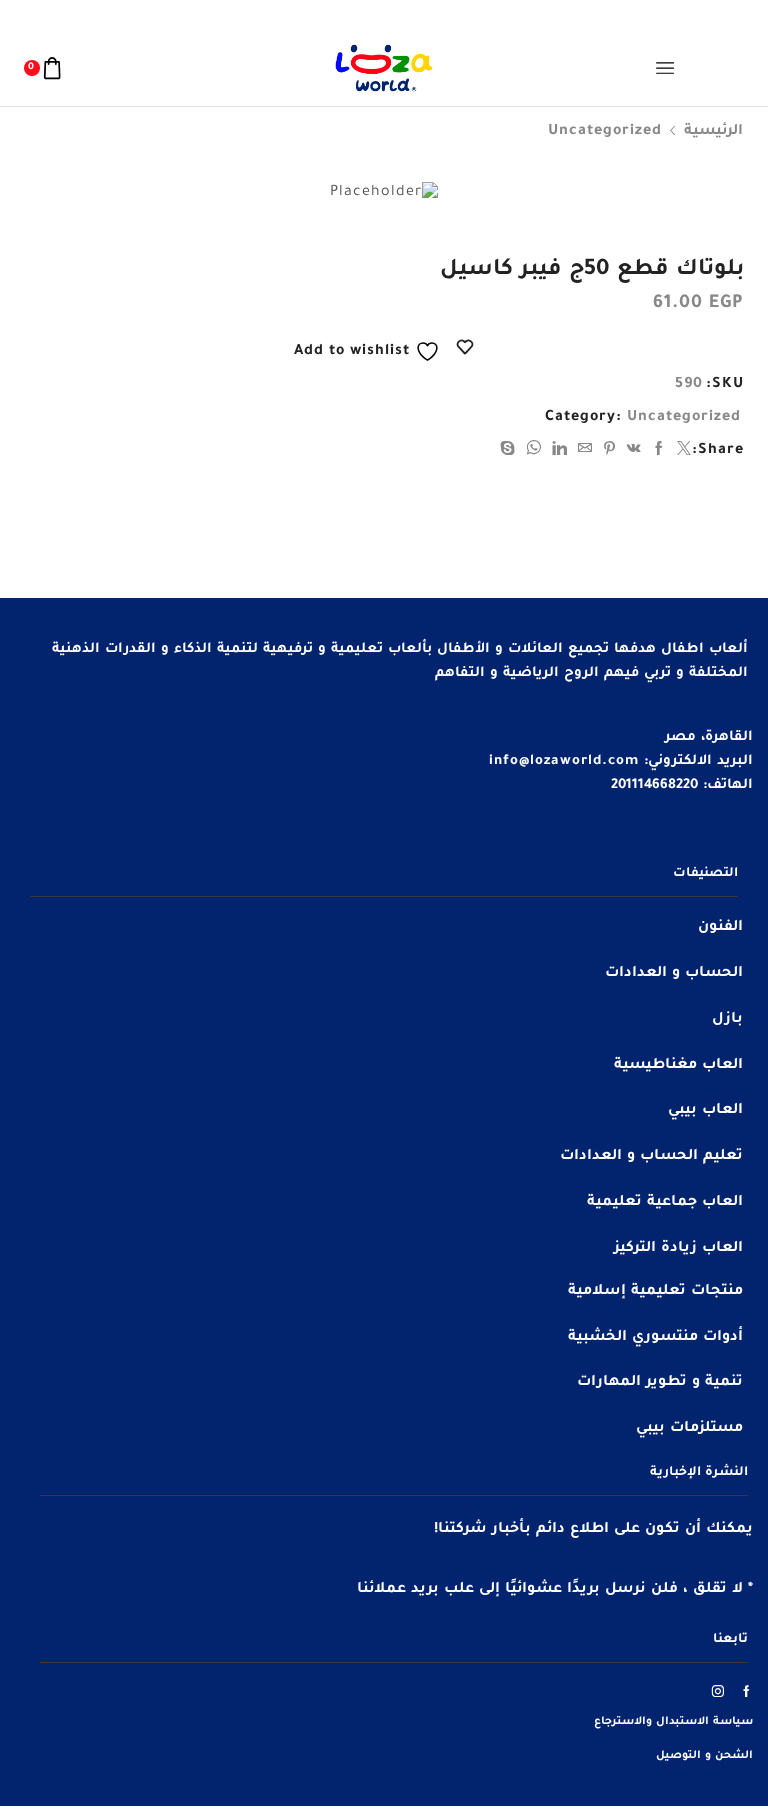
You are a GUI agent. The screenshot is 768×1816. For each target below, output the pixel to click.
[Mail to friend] (585, 452)
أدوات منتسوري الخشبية (655, 1338)
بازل (727, 1020)
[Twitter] (682, 452)
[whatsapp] (534, 452)
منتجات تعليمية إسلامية (655, 1292)
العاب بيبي (705, 1111)
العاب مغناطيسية (678, 1066)
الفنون (720, 928)
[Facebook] (659, 452)
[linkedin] (560, 452)
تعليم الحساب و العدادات (651, 1157)
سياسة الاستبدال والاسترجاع (673, 1722)
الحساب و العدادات (674, 974)
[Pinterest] (610, 452)
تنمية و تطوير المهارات (660, 1383)
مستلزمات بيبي (689, 1429)
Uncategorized (605, 132)
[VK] (634, 452)
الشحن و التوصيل (704, 1756)
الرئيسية (713, 132)
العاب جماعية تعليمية (665, 1203)
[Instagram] (718, 1691)
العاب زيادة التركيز (678, 1249)
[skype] (510, 452)
